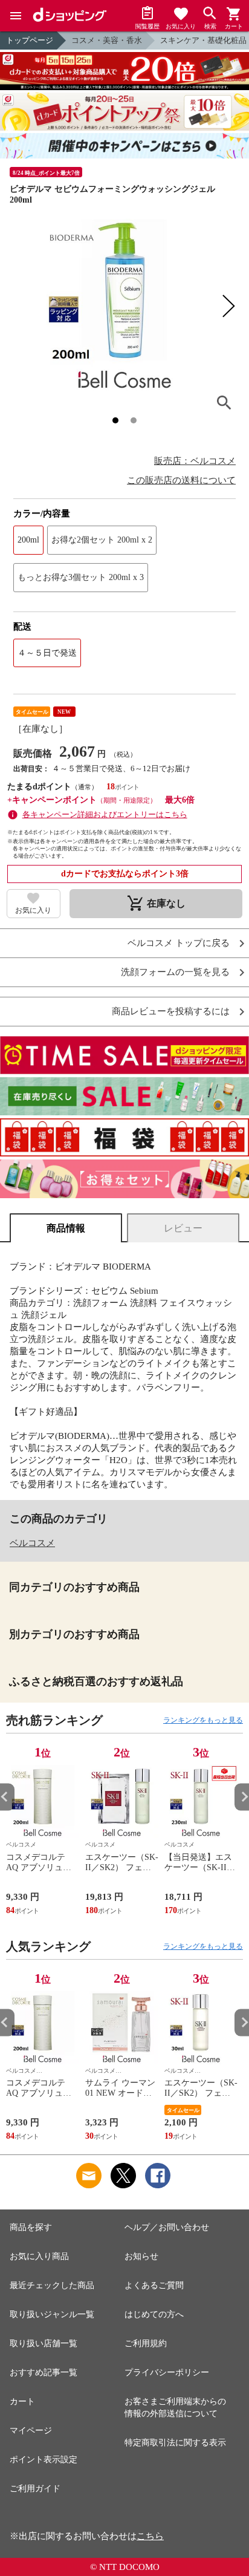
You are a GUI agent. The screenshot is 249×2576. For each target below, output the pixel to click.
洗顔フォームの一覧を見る (175, 972)
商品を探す (31, 2227)
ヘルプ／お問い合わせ (167, 2227)
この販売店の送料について (181, 480)
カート (22, 2402)
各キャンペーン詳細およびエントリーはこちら (105, 814)
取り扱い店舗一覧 (44, 2343)
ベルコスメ (32, 1543)
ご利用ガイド (35, 2489)
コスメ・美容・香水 (107, 40)
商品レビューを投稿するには (171, 1012)
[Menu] (16, 16)
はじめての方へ (154, 2314)
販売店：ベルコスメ (195, 461)
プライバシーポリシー (167, 2372)
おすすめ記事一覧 (44, 2372)
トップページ (30, 40)
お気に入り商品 (39, 2256)
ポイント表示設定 (44, 2460)
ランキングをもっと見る (203, 1720)
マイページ (31, 2431)
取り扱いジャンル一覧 (52, 2314)
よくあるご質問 (154, 2285)
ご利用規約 (146, 2343)
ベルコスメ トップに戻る (179, 943)
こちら (150, 2536)
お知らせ (141, 2256)
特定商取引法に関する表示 (175, 2443)
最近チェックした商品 (52, 2285)
